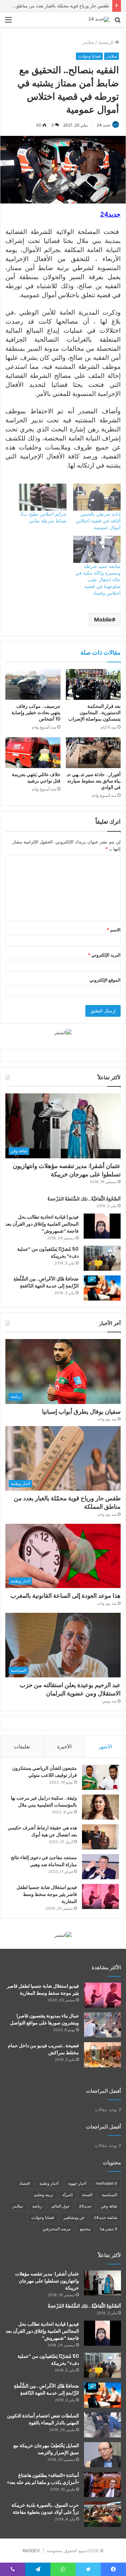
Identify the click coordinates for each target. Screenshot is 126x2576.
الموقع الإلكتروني (105, 980)
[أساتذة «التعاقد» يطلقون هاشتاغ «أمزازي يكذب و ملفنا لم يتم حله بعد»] (102, 2484)
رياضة (37, 2206)
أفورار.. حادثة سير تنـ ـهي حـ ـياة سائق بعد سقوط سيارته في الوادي (94, 781)
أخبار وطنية (49, 2183)
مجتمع (85, 2229)
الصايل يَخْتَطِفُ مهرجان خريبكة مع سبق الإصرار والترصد (46, 2449)
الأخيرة (64, 1747)
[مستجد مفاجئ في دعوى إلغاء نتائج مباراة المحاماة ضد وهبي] (100, 1867)
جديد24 (85, 2206)
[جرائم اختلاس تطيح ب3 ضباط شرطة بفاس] (43, 497)
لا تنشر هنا (109, 2229)
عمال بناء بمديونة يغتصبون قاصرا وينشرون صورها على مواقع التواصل (45, 2019)
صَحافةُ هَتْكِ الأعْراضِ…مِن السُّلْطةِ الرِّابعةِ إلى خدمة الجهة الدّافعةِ (46, 1282)
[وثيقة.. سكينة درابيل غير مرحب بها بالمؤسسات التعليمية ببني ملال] (100, 1807)
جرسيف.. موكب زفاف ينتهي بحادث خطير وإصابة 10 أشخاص (36, 713)
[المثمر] (63, 1032)
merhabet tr (107, 2183)
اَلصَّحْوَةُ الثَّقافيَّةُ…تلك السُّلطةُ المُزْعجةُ (84, 1199)
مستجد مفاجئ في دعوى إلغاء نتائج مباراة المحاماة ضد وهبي (44, 1861)
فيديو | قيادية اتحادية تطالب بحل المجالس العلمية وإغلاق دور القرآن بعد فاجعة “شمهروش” (42, 1224)
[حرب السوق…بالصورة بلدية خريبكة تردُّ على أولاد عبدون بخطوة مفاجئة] (102, 2514)
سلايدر (88, 42)
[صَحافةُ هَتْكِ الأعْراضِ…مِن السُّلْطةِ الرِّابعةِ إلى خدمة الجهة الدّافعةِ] (102, 1288)
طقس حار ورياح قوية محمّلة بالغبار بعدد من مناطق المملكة (54, 6)
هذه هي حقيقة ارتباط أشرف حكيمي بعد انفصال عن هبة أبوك (42, 1831)
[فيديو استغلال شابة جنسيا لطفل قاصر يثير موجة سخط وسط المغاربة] (100, 1896)
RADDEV (31, 2551)
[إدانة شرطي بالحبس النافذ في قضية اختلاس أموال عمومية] (97, 497)
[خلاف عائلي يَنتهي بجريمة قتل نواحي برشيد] (33, 753)
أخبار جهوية (77, 2183)
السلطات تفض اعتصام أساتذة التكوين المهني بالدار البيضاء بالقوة (43, 2419)
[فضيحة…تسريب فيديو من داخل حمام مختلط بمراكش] (102, 2055)
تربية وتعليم (44, 2195)
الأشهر (105, 1747)
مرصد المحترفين (56, 2229)
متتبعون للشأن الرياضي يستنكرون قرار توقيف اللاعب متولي (45, 1772)
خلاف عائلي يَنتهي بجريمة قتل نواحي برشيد (36, 778)
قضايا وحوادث (89, 56)
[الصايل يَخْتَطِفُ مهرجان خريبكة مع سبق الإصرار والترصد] (102, 2455)
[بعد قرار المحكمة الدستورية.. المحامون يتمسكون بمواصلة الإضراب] (93, 684)
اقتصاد (25, 2183)
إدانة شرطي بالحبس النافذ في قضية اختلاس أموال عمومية (98, 521)
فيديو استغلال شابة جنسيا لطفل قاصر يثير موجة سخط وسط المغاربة (47, 1894)
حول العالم (60, 2206)
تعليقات (22, 1747)
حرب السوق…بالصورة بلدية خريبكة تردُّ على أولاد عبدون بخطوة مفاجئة (45, 2509)
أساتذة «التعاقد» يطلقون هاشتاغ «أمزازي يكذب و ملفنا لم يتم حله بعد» (43, 2479)
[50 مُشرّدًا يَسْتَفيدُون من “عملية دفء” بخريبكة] (102, 1258)
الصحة (87, 2195)
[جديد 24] (99, 19)
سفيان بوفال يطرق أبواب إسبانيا (81, 1411)
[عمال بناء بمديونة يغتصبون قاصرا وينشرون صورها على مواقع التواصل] (102, 2025)
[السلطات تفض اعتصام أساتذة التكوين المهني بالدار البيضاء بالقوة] (102, 2425)
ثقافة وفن (109, 2206)
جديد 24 (103, 125)
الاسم (114, 930)
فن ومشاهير (74, 2217)
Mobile (103, 619)
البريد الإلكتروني (104, 955)
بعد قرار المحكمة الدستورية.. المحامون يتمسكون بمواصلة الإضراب (94, 713)
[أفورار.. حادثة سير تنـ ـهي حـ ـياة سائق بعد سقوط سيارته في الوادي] (93, 753)
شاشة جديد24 (106, 2217)
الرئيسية (107, 42)
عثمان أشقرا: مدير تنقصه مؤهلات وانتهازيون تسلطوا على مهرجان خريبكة (67, 1170)
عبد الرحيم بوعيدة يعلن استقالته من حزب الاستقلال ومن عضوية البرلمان (70, 1689)
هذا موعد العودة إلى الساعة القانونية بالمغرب (66, 1596)
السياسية (110, 2195)
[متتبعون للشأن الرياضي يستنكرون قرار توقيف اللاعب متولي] (100, 1777)
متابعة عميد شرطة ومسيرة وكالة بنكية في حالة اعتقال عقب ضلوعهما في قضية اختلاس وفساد (98, 579)
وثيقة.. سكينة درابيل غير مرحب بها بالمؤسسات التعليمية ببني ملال (44, 1801)
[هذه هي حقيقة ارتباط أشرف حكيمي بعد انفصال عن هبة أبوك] (100, 1837)
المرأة (68, 2195)
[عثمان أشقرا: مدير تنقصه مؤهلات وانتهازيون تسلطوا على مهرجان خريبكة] (102, 2283)
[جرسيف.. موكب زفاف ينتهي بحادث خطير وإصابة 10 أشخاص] (33, 684)
